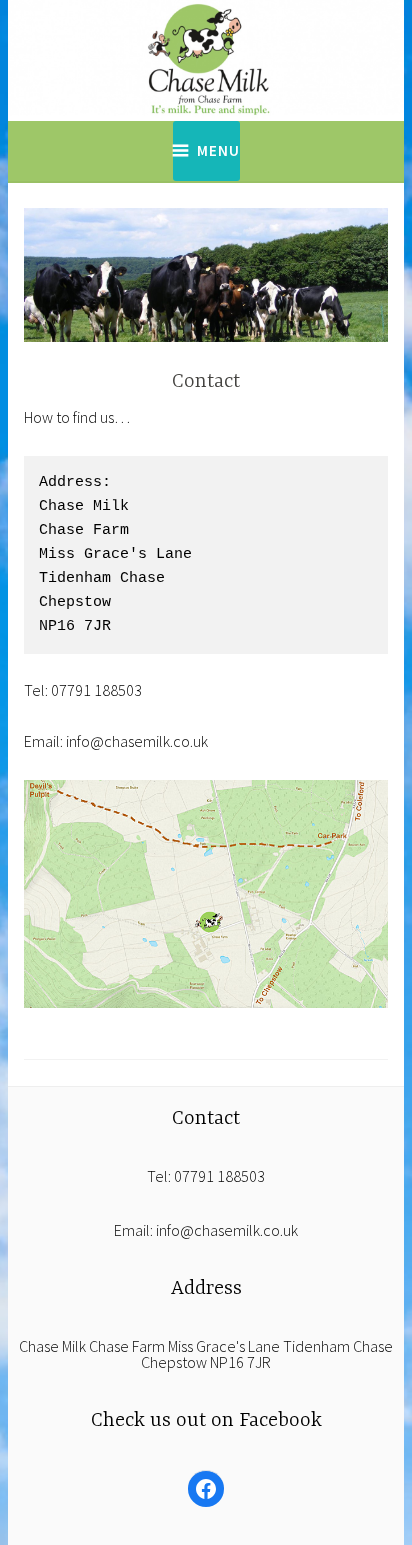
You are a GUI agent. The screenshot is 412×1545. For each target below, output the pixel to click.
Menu (218, 150)
